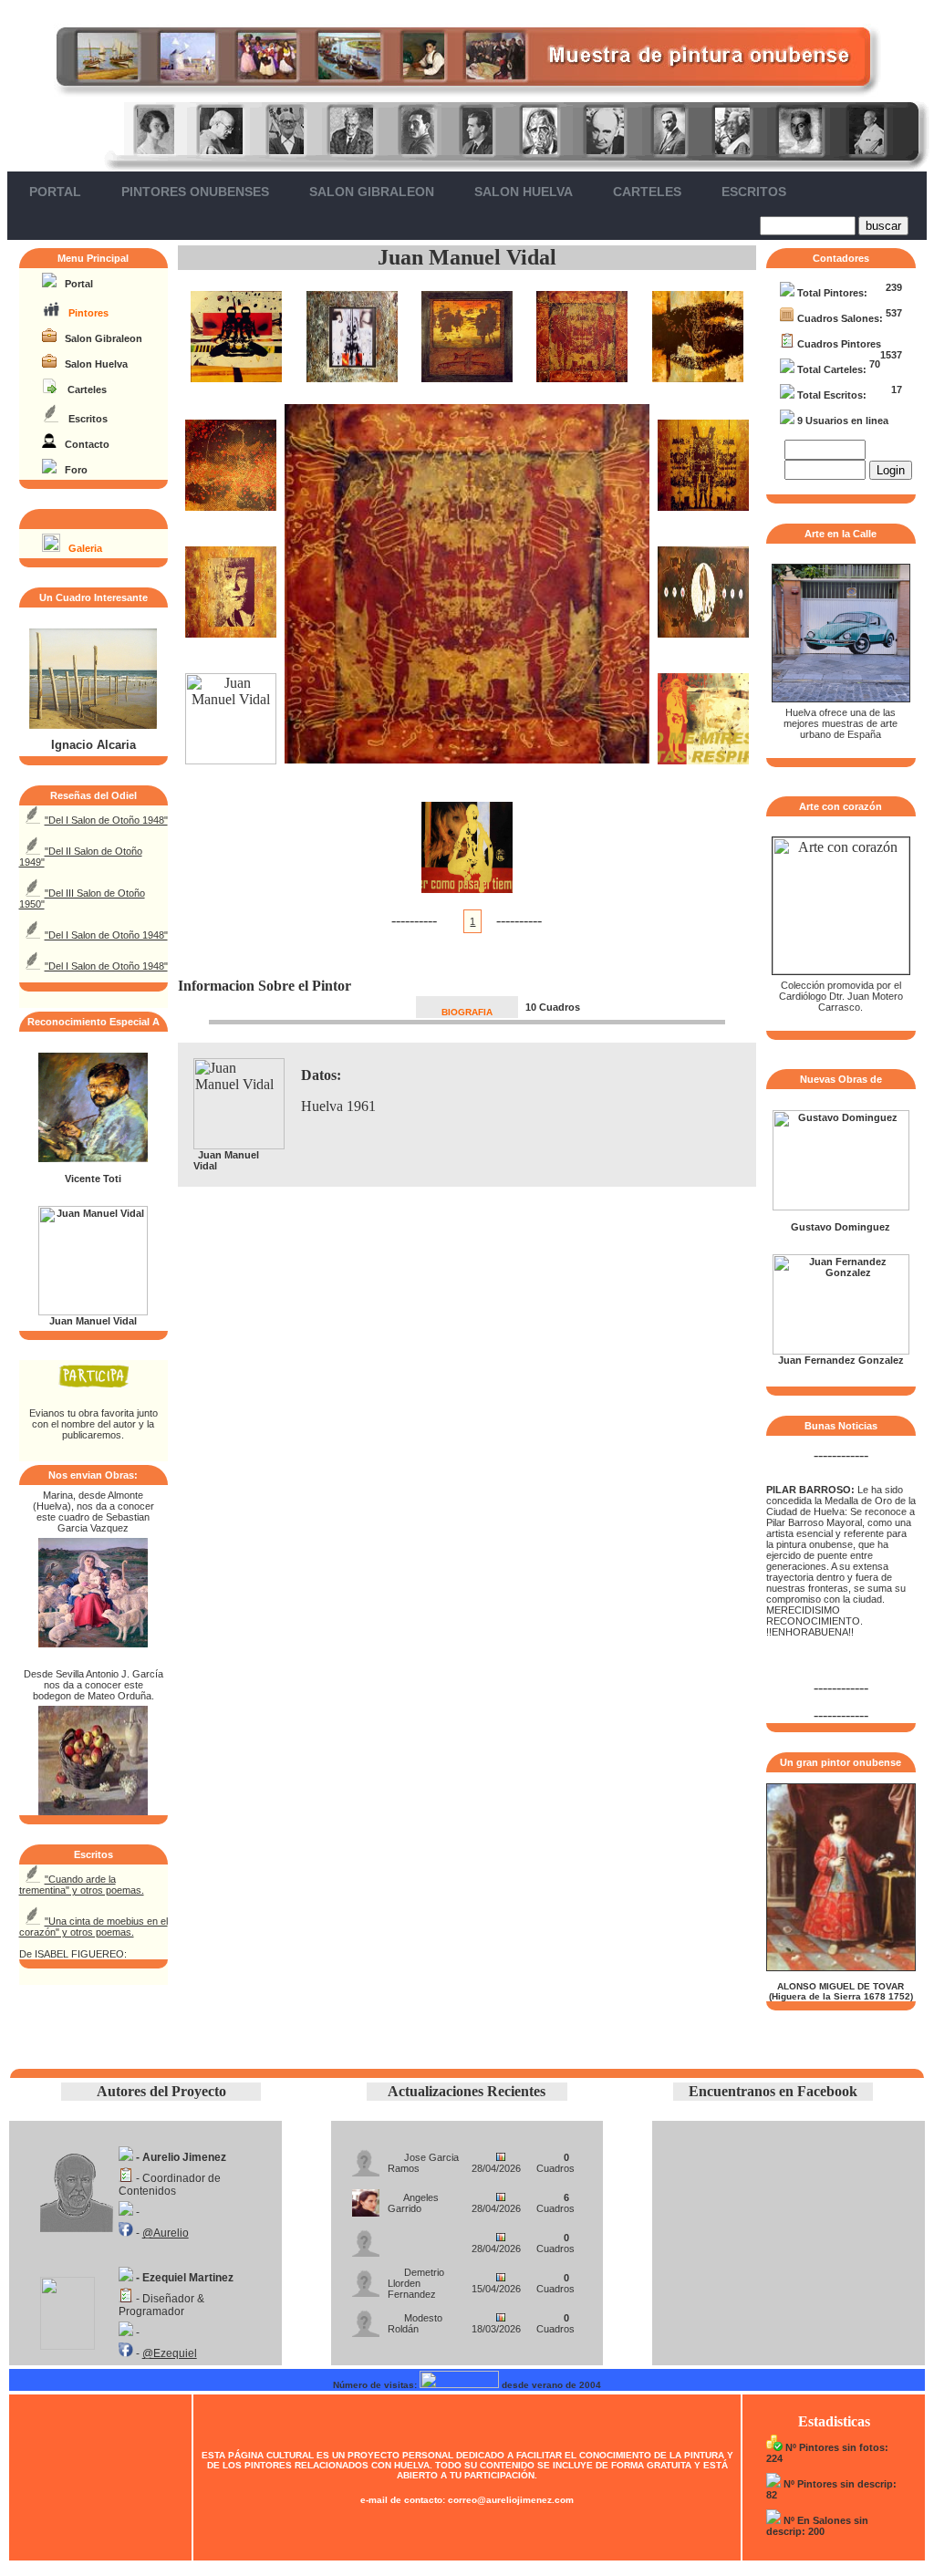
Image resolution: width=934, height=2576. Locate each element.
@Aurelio (166, 2233)
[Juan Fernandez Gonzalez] (841, 1351)
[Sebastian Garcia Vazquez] (93, 1642)
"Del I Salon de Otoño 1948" (106, 820)
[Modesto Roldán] (366, 2318)
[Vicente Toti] (93, 1158)
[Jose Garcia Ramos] (366, 2158)
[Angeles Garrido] (366, 2198)
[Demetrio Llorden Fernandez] (366, 2278)
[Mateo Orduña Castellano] (93, 1810)
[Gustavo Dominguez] (841, 1207)
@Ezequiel (170, 2353)
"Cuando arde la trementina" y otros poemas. (82, 1885)
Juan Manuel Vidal (467, 257)
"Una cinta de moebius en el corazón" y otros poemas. (93, 1927)
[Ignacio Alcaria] (93, 725)
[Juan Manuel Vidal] (93, 1312)
